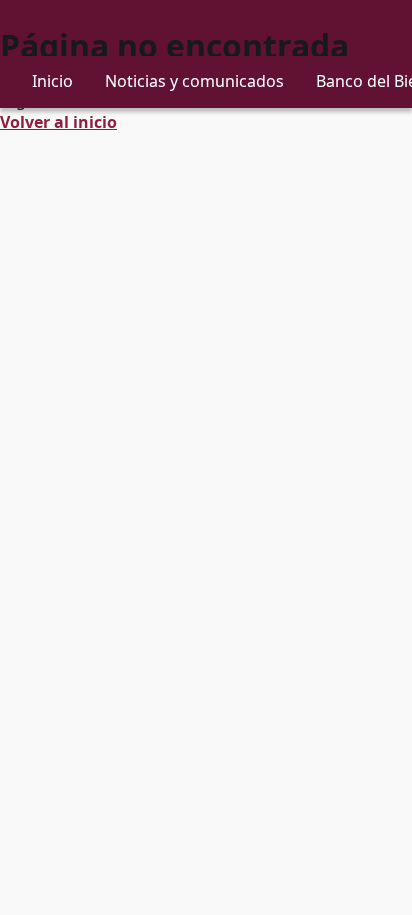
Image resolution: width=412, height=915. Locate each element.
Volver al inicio (58, 122)
